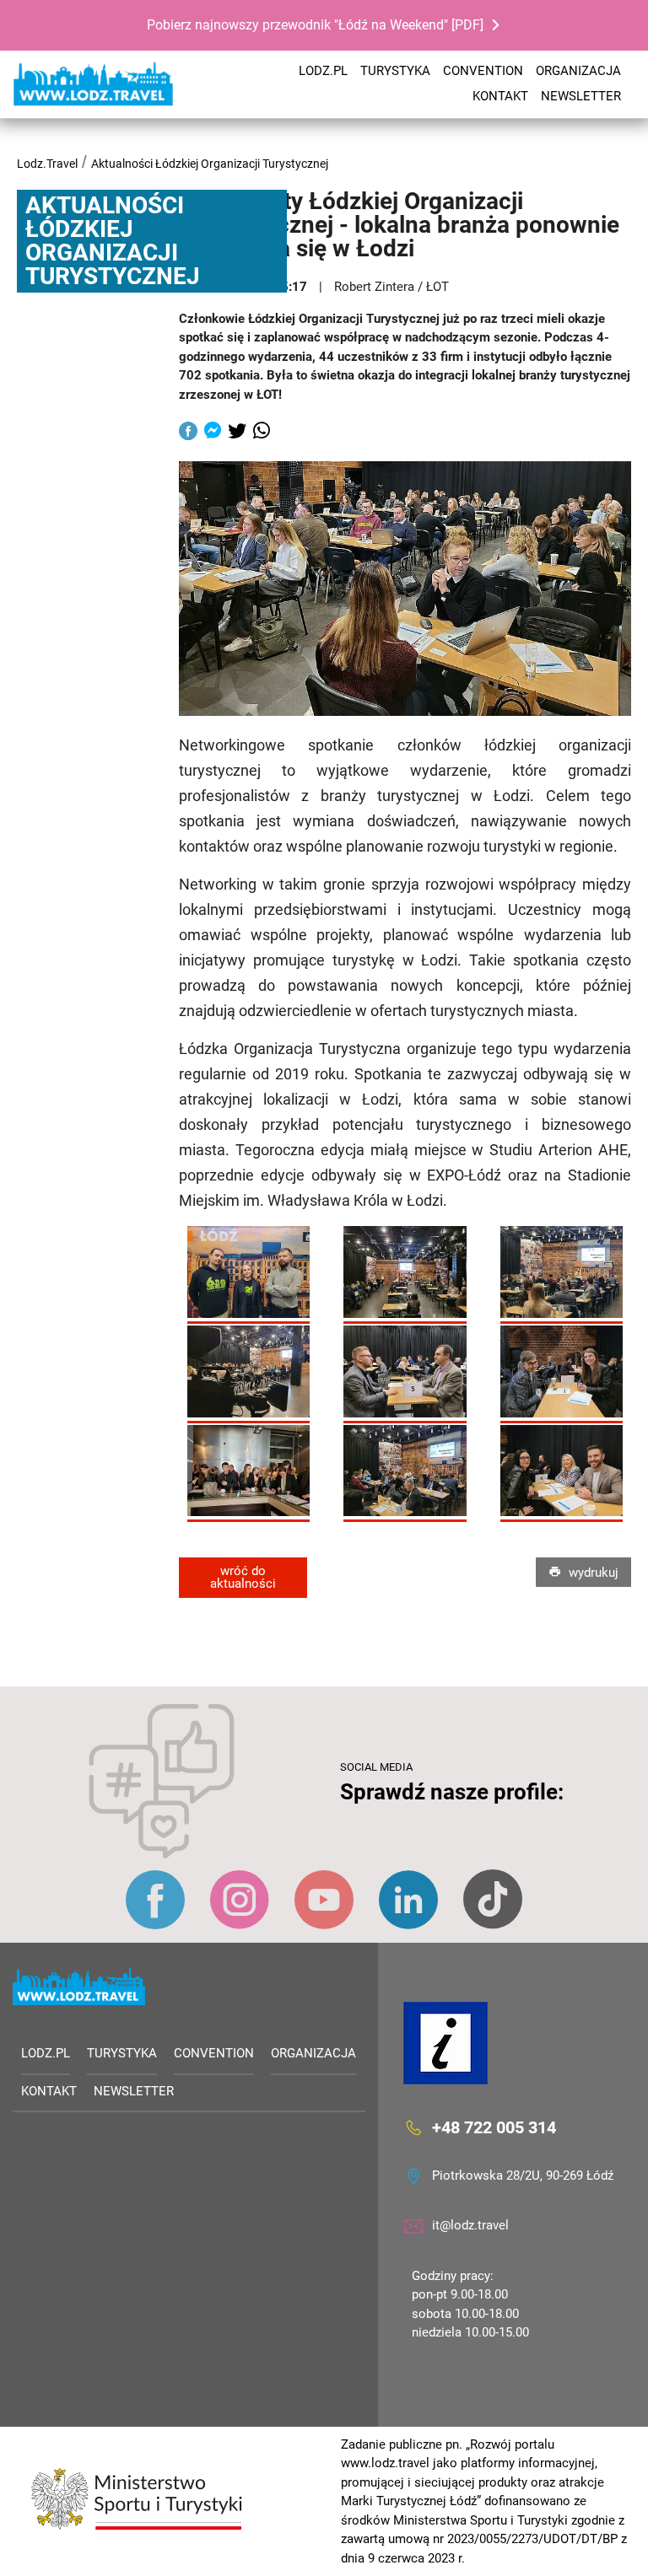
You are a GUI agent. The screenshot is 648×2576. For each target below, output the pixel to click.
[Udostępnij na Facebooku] (188, 433)
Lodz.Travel (47, 164)
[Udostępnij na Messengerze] (213, 433)
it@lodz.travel (470, 2225)
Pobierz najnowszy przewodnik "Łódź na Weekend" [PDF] (315, 25)
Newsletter (581, 96)
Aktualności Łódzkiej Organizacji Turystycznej (210, 164)
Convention (483, 71)
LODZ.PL (323, 71)
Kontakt (500, 96)
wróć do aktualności (243, 1577)
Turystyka (395, 71)
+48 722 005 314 (494, 2127)
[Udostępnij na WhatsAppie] (262, 433)
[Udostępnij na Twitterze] (237, 433)
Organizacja (578, 71)
